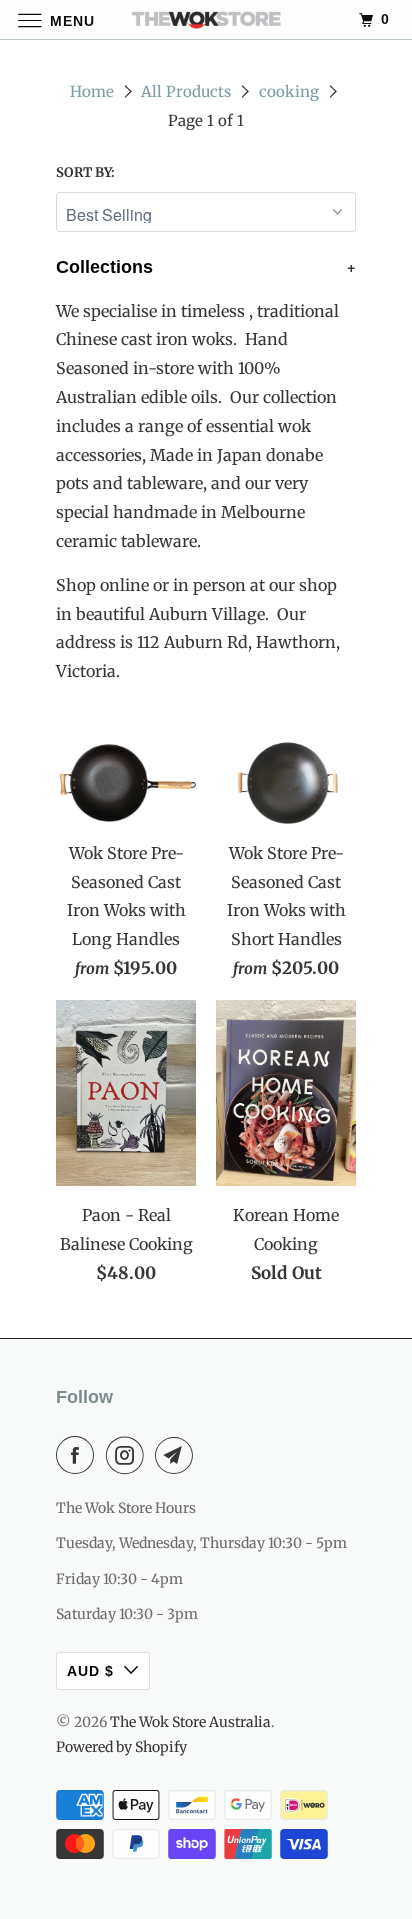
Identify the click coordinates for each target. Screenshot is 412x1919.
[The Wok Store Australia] (206, 19)
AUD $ (90, 1671)
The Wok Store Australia (190, 1722)
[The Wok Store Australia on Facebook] (79, 1455)
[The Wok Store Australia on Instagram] (129, 1455)
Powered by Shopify (121, 1747)
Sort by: (85, 172)
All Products (186, 91)
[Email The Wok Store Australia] (178, 1455)
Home (92, 91)
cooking (289, 91)
